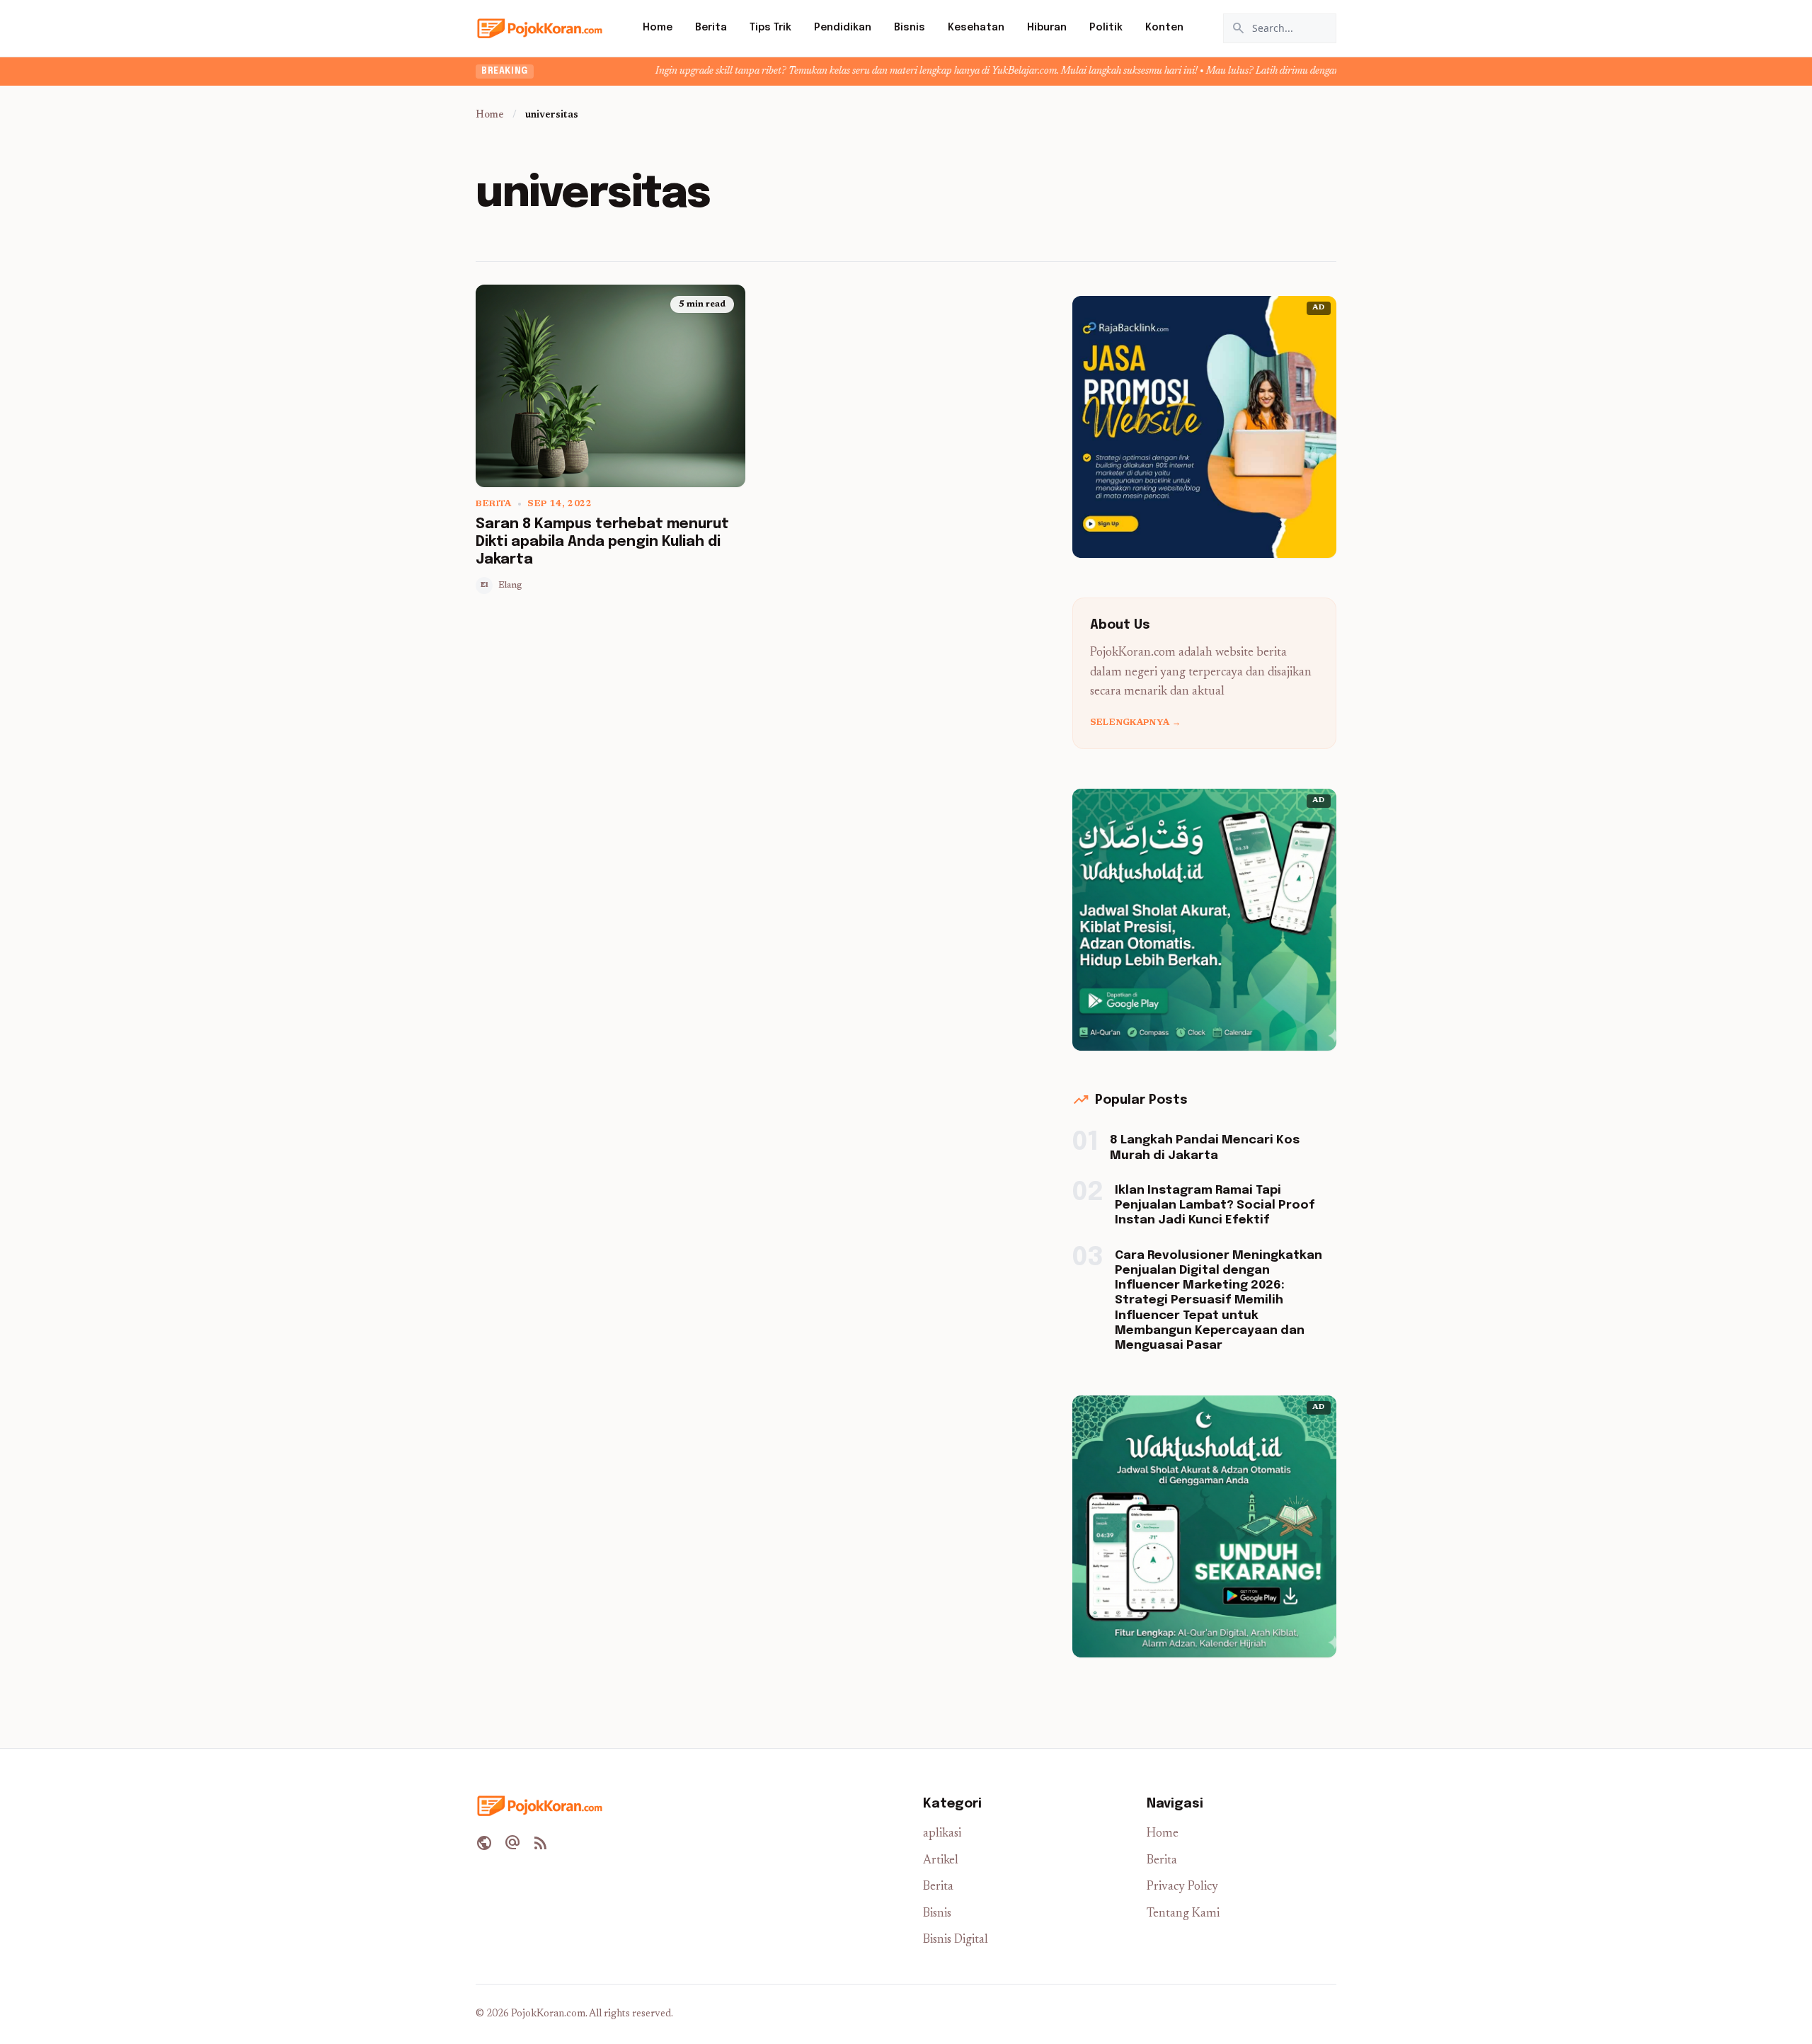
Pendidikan (843, 28)
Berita (711, 28)
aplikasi (942, 1834)
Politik (1106, 28)
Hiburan (1047, 28)
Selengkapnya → (1135, 723)
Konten (1164, 28)
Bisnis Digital (956, 1940)
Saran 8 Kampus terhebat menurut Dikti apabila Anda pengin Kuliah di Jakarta (602, 542)
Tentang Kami (1183, 1914)
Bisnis (910, 28)
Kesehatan (976, 28)
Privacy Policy (1182, 1887)
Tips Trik (770, 28)
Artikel (941, 1861)
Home (658, 28)
